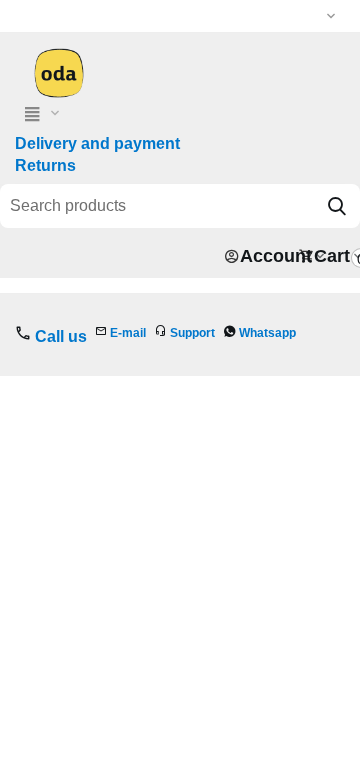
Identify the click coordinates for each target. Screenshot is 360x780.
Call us (61, 336)
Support (192, 333)
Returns (45, 165)
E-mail (128, 333)
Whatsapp (267, 333)
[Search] (337, 206)
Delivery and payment (97, 143)
